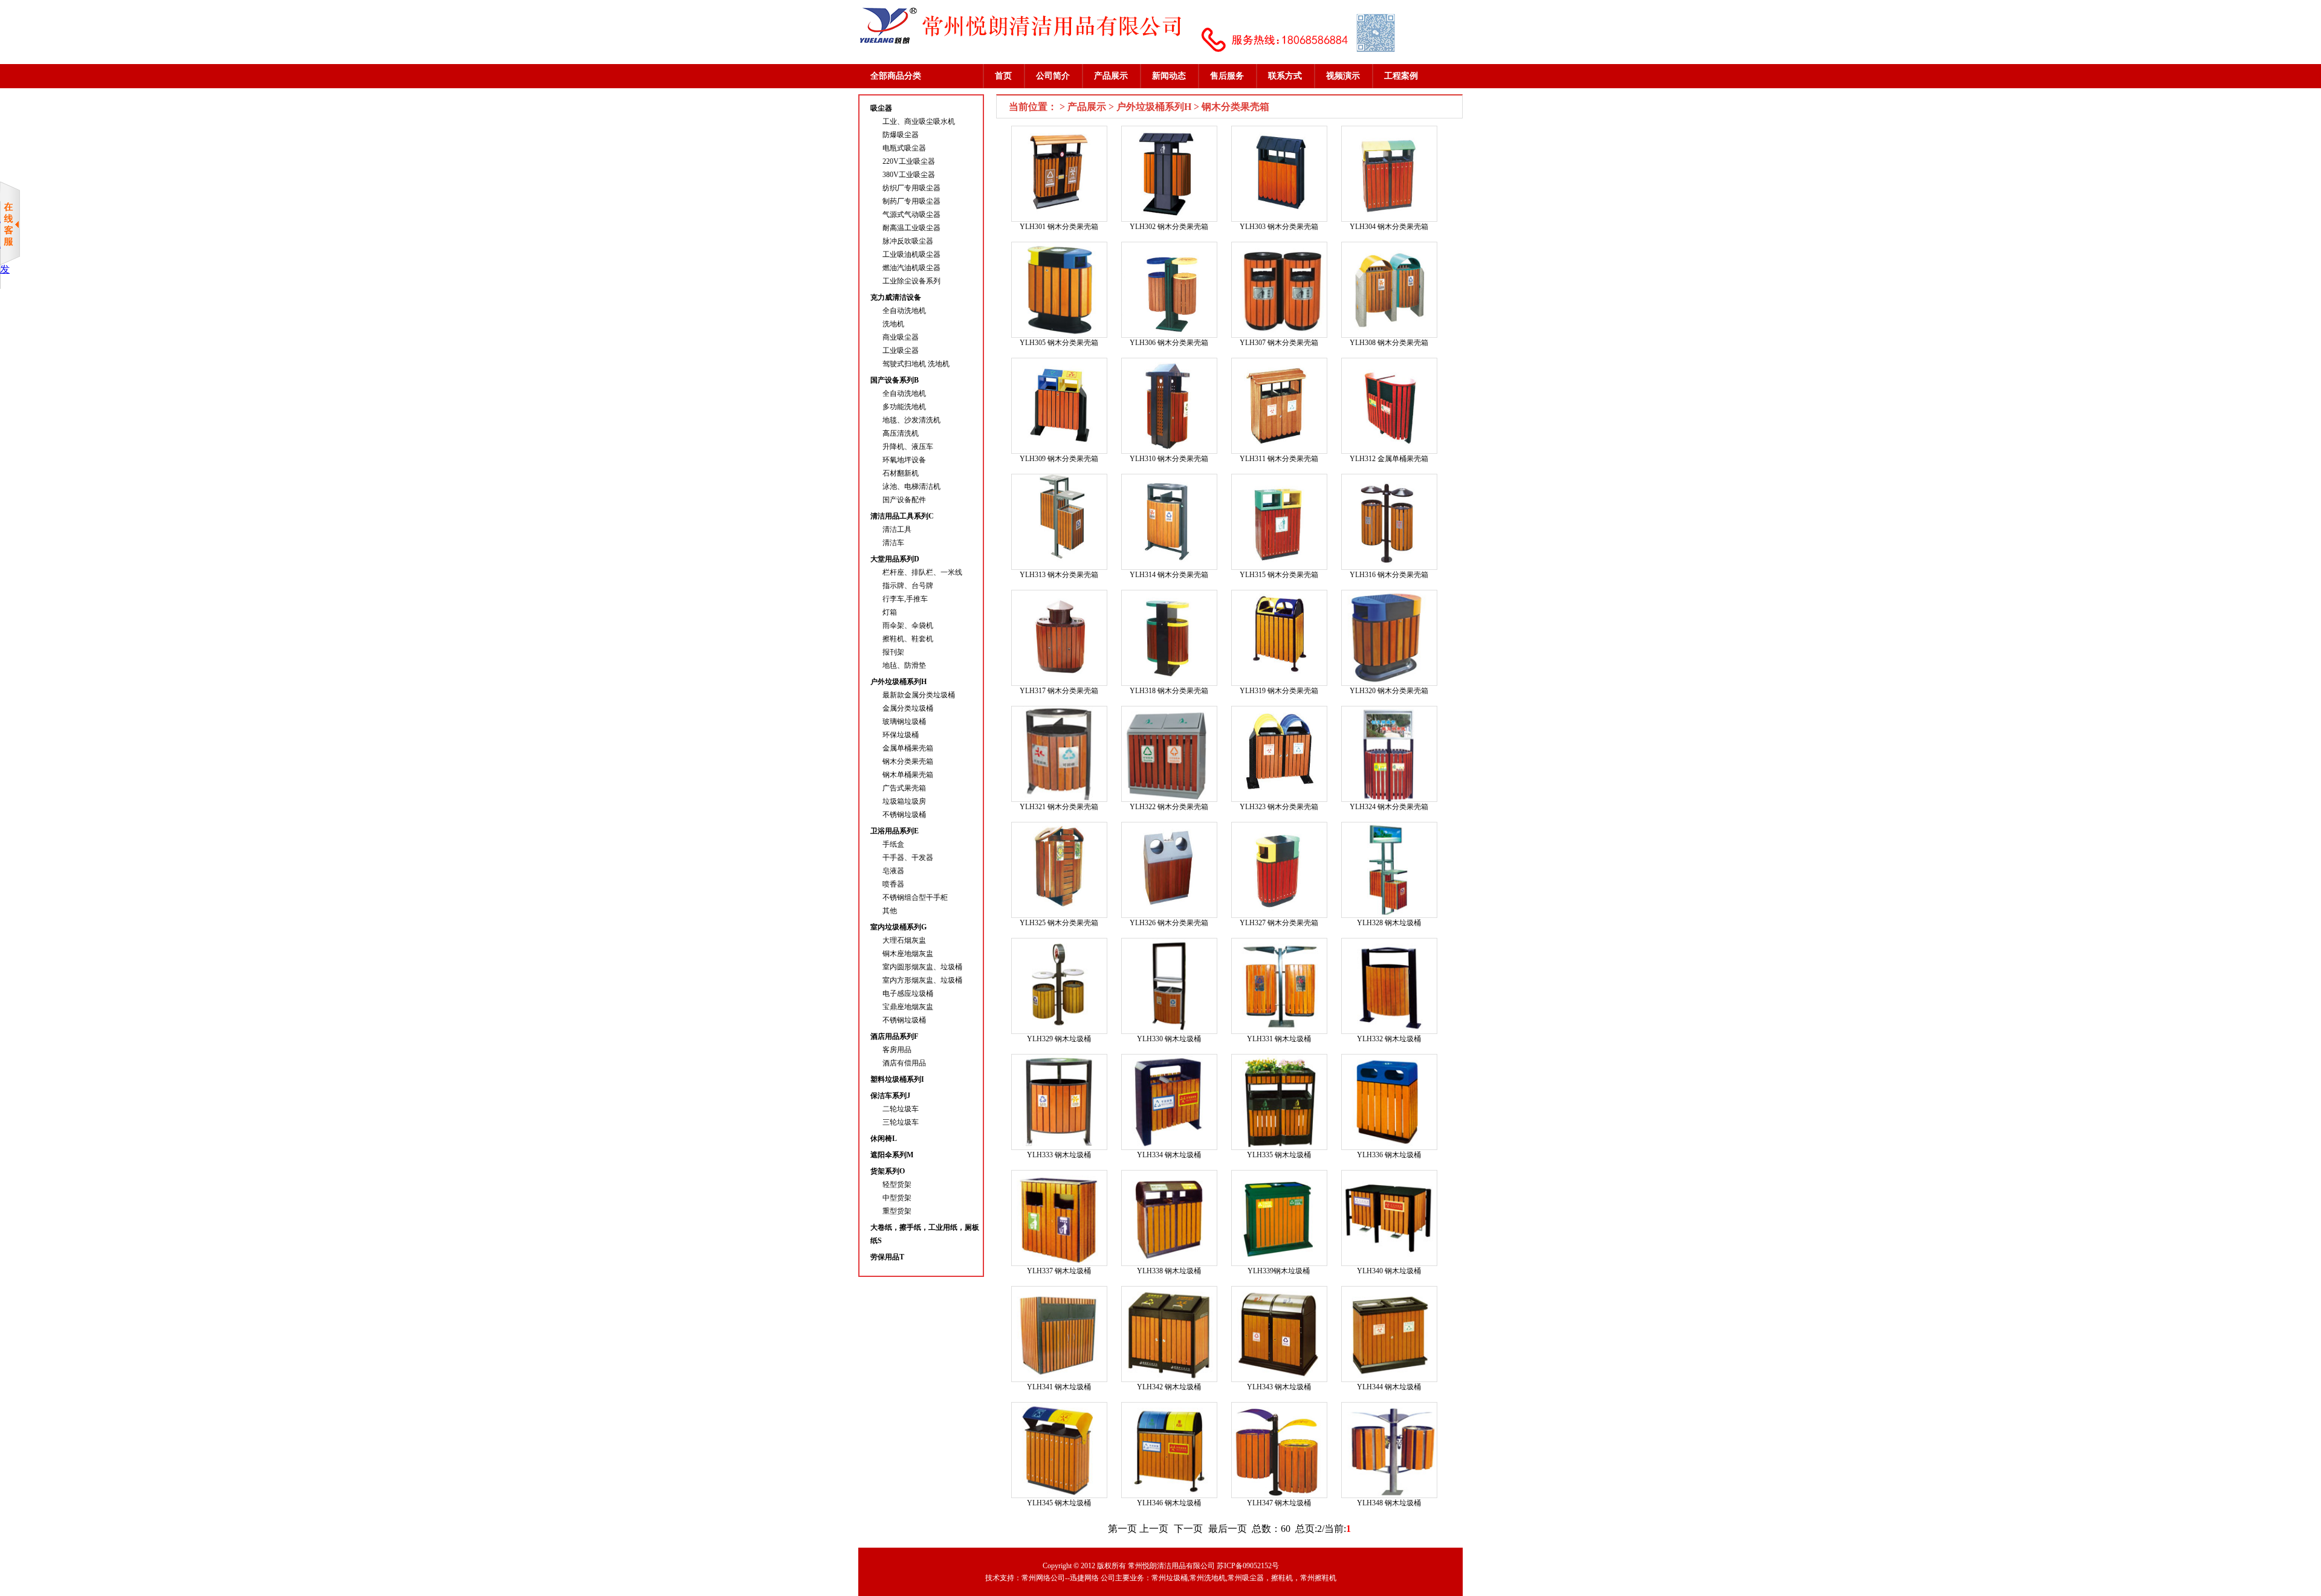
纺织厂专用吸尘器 (911, 188)
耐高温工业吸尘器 (911, 228)
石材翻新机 (901, 473)
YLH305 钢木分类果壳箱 (1059, 343)
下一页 (1188, 1529)
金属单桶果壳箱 (908, 748)
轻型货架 (897, 1184)
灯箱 (890, 612)
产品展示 (1111, 76)
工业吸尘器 (901, 351)
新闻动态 (1169, 76)
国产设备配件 (904, 500)
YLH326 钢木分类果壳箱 (1169, 923)
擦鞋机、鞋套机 (908, 639)
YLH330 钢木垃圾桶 (1169, 1039)
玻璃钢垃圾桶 (904, 722)
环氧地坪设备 (904, 460)
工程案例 (1401, 76)
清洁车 (893, 543)
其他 (890, 911)
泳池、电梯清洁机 (911, 486)
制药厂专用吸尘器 (911, 201)
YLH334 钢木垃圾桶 (1169, 1155)
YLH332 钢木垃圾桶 (1389, 1039)
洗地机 (893, 324)
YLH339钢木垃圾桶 (1279, 1271)
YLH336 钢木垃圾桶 (1389, 1155)
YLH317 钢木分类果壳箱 (1059, 691)
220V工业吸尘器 (909, 161)
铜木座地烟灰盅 (908, 954)
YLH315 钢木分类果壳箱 (1279, 575)
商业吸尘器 (901, 337)
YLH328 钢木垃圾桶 (1389, 923)
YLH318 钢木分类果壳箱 (1169, 691)
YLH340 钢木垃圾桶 (1389, 1271)
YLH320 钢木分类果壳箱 (1389, 691)
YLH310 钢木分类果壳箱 (1169, 459)
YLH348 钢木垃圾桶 (1389, 1503)
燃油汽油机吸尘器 (911, 268)
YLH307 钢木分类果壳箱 (1279, 343)
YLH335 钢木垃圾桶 (1279, 1155)
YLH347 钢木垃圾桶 (1279, 1503)
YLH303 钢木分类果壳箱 (1279, 227)
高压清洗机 (901, 433)
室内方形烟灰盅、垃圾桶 (922, 980)
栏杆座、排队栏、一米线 (922, 572)
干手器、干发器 (908, 858)
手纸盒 (893, 844)
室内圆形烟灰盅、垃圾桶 (922, 967)
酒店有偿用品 (904, 1063)
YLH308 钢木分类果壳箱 (1389, 343)
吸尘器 (881, 108)
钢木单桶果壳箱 (908, 775)
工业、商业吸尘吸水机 (919, 121)
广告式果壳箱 (904, 788)
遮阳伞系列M (892, 1155)
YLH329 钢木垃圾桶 (1059, 1039)
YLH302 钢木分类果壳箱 (1169, 227)
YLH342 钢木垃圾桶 (1169, 1387)
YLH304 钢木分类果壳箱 (1389, 227)
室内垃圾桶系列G (898, 927)
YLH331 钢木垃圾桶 (1279, 1039)
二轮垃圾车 (901, 1109)
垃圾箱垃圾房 (904, 801)
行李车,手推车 (905, 599)
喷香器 (893, 884)
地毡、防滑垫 (904, 665)
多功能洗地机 (904, 407)
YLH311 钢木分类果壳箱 (1279, 459)
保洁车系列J (890, 1096)
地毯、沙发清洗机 (911, 420)
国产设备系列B (895, 380)
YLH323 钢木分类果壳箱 (1279, 807)
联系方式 (1285, 76)
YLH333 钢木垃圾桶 (1059, 1155)
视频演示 (1343, 76)
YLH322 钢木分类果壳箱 (1169, 807)
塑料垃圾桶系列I (897, 1079)
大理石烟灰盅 (904, 940)
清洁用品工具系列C (902, 516)
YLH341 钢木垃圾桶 (1059, 1387)
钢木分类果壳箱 (908, 761)
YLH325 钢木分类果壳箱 (1059, 923)
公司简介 (1053, 76)
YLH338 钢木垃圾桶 (1169, 1271)
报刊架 (893, 652)
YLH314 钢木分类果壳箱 (1169, 575)
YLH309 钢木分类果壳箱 (1059, 459)
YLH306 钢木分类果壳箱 (1169, 343)
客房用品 (897, 1050)
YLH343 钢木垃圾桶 (1279, 1387)
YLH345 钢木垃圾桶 (1059, 1503)
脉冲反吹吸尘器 (908, 241)
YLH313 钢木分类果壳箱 (1059, 575)
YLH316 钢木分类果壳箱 (1389, 575)
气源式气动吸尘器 (911, 215)
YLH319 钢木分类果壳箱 (1279, 691)
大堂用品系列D (895, 559)
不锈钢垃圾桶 (904, 815)
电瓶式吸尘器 (904, 148)
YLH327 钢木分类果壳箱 (1279, 923)
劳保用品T (887, 1257)
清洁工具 (897, 529)
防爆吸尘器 (901, 135)
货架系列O (888, 1171)
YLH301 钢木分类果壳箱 (1059, 227)
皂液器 (893, 871)
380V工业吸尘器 (909, 175)
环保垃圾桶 (901, 735)
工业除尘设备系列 (911, 281)
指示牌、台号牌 (908, 586)
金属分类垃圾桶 (908, 708)
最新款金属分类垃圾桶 (919, 695)
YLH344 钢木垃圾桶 (1389, 1387)
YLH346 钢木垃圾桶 (1169, 1503)
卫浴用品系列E (895, 831)
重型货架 (897, 1211)
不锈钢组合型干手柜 (915, 897)
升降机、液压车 (908, 447)
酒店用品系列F (894, 1036)
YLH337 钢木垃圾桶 (1059, 1271)
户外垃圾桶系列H (898, 682)
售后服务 (1227, 76)
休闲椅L (884, 1139)
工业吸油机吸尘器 (911, 254)
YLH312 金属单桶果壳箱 (1389, 459)
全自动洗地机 (904, 311)
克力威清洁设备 (896, 297)
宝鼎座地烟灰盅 (908, 1007)
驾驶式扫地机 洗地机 (916, 364)
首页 (1003, 76)
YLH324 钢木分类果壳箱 (1389, 807)
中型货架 (897, 1198)
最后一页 (1228, 1529)
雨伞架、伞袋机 (908, 625)
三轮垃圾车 (901, 1122)
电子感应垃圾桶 (908, 993)
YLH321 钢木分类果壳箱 (1059, 807)
